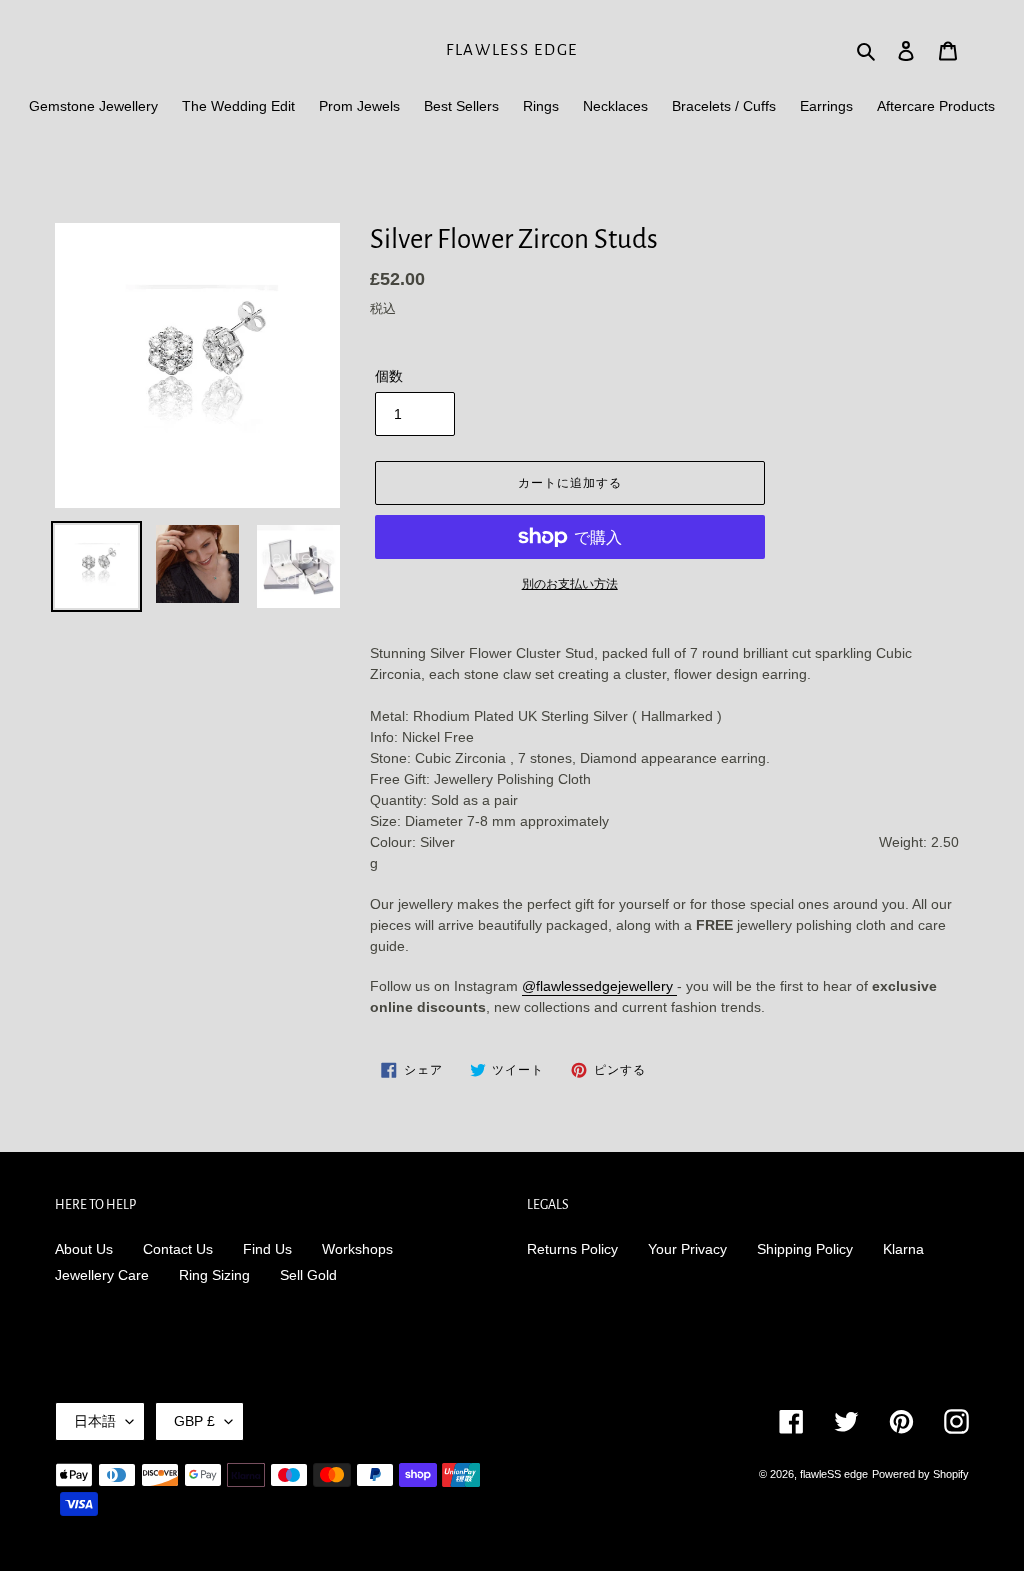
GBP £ (194, 1421)
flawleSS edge (512, 49)
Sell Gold (308, 1275)
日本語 (95, 1421)
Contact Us (178, 1249)
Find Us (267, 1249)
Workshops (357, 1249)
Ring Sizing (214, 1275)
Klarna (903, 1249)
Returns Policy (572, 1249)
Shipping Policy (805, 1249)
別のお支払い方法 (570, 584)
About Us (84, 1249)
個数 (389, 376)
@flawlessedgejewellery (599, 986)
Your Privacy (687, 1249)
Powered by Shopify (920, 1474)
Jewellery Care (102, 1275)
